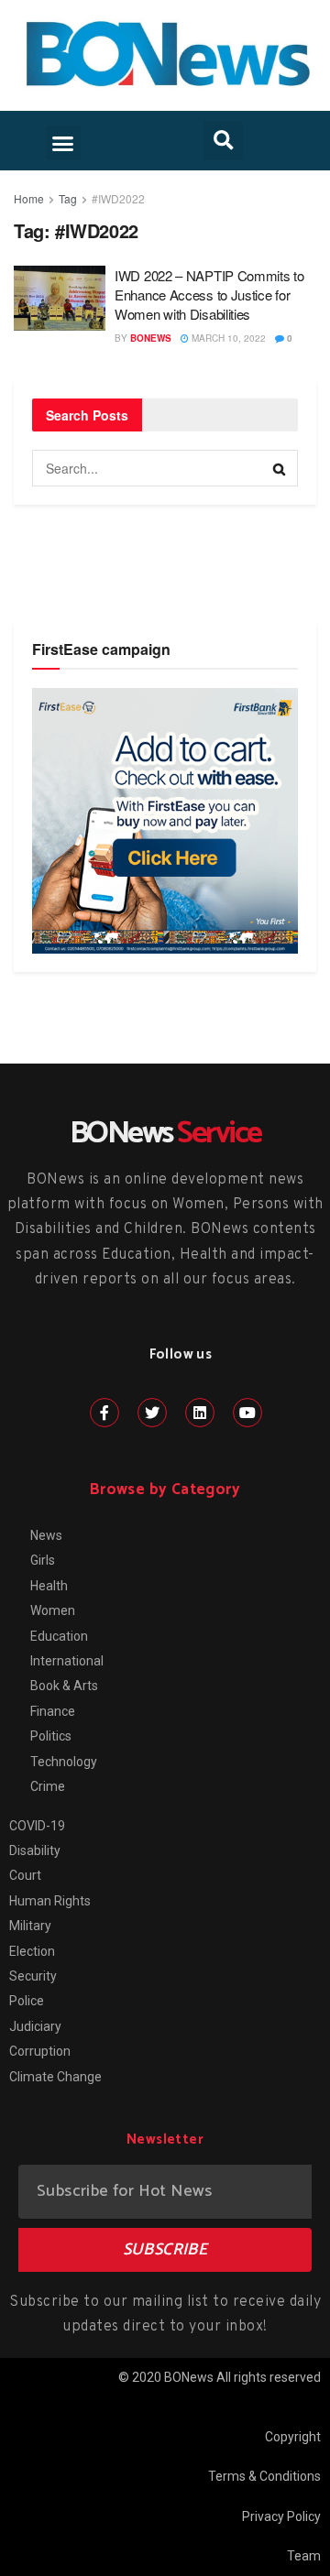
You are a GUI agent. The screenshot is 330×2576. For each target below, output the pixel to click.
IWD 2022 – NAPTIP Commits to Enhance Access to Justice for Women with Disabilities (209, 295)
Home (29, 198)
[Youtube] (247, 1413)
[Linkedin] (200, 1413)
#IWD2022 (118, 198)
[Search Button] (280, 468)
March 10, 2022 (227, 338)
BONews (151, 338)
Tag (68, 198)
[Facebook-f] (104, 1413)
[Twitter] (152, 1413)
